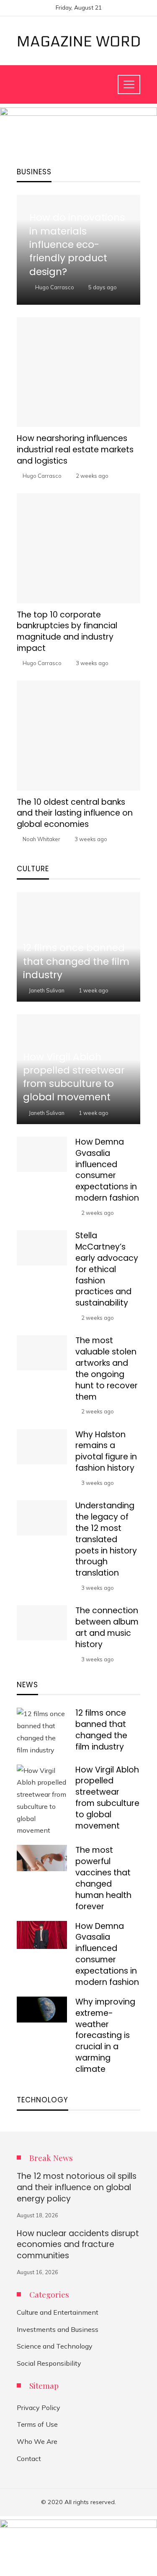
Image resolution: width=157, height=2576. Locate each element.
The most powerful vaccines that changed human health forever (103, 1878)
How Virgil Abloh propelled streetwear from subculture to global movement (107, 1798)
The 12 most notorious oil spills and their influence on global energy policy (77, 2187)
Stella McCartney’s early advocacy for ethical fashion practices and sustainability (107, 1269)
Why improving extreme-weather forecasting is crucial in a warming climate (105, 2035)
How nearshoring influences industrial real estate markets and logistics (75, 450)
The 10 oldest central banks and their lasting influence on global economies (75, 813)
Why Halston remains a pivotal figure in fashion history (106, 1451)
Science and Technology (55, 2346)
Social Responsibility (49, 2363)
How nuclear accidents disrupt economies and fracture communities (78, 2245)
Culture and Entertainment (58, 2312)
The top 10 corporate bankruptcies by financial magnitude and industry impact (67, 632)
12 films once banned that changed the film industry (101, 1730)
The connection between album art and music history (107, 1627)
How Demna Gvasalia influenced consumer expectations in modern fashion (107, 1170)
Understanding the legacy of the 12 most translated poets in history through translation (106, 1539)
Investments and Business (58, 2329)
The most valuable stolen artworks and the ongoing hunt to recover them (107, 1368)
